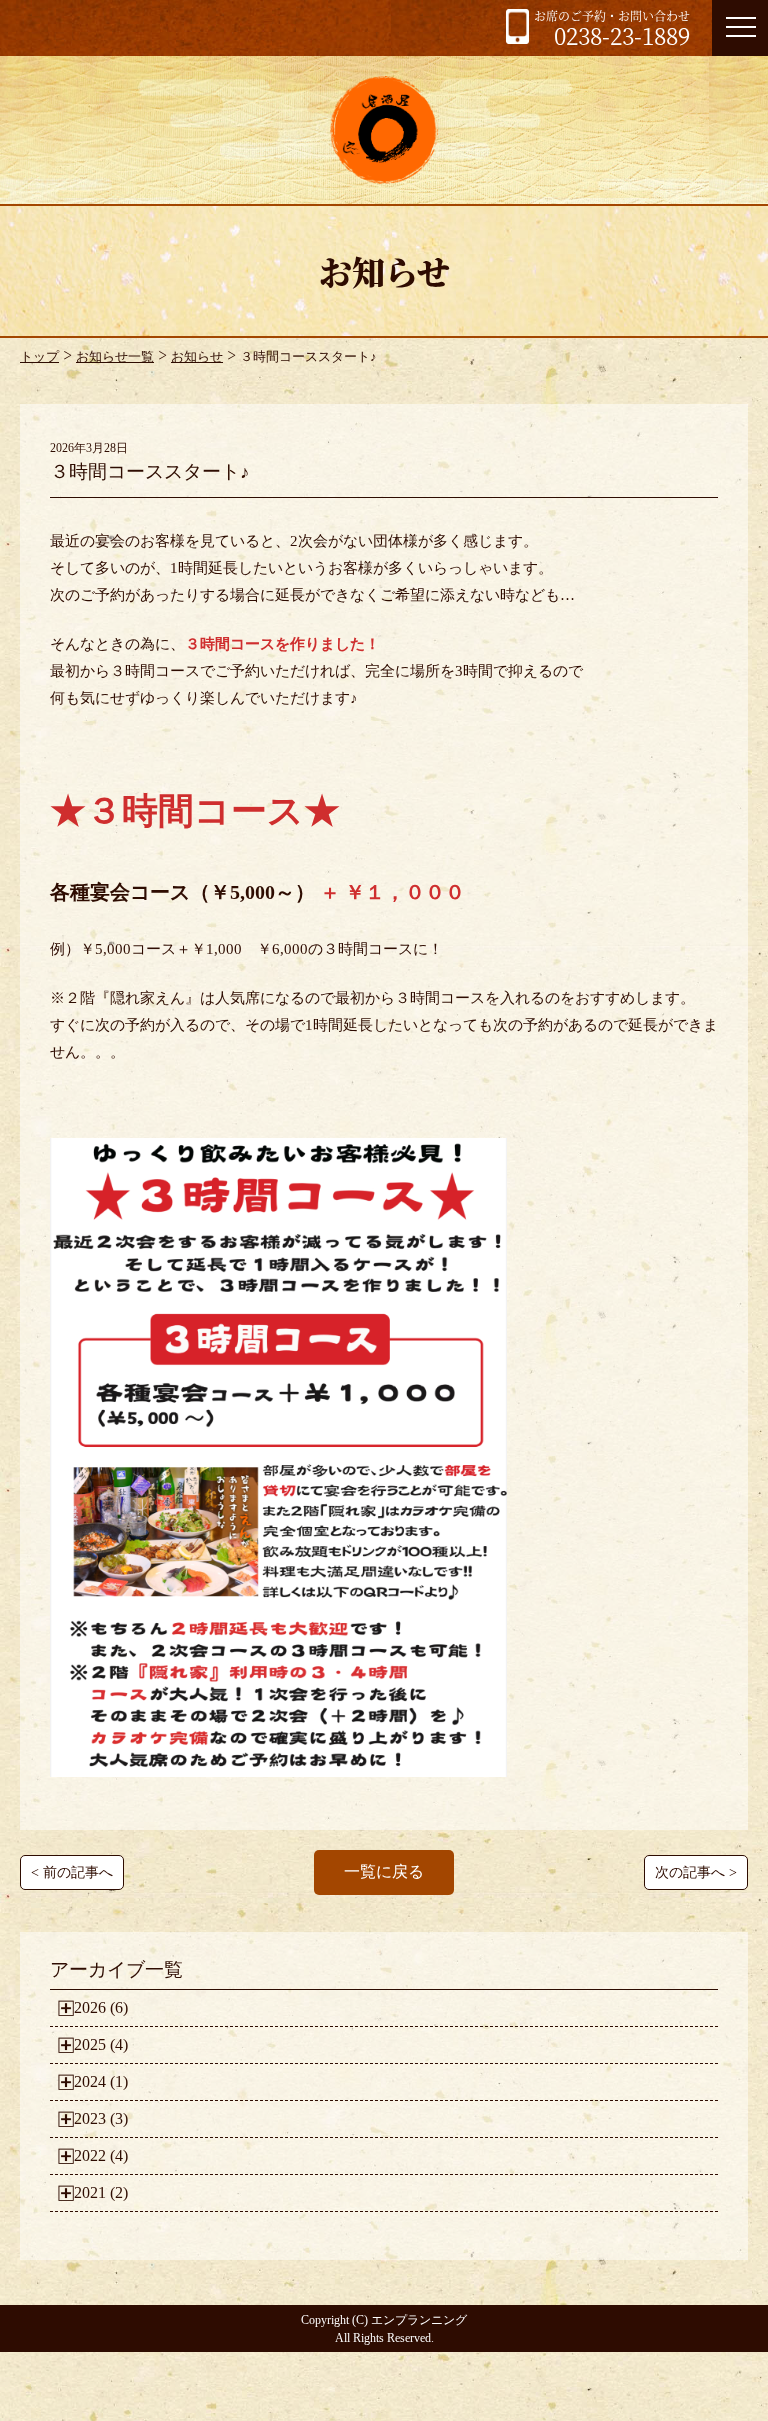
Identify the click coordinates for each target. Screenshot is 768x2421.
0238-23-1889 (612, 28)
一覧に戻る (384, 1871)
